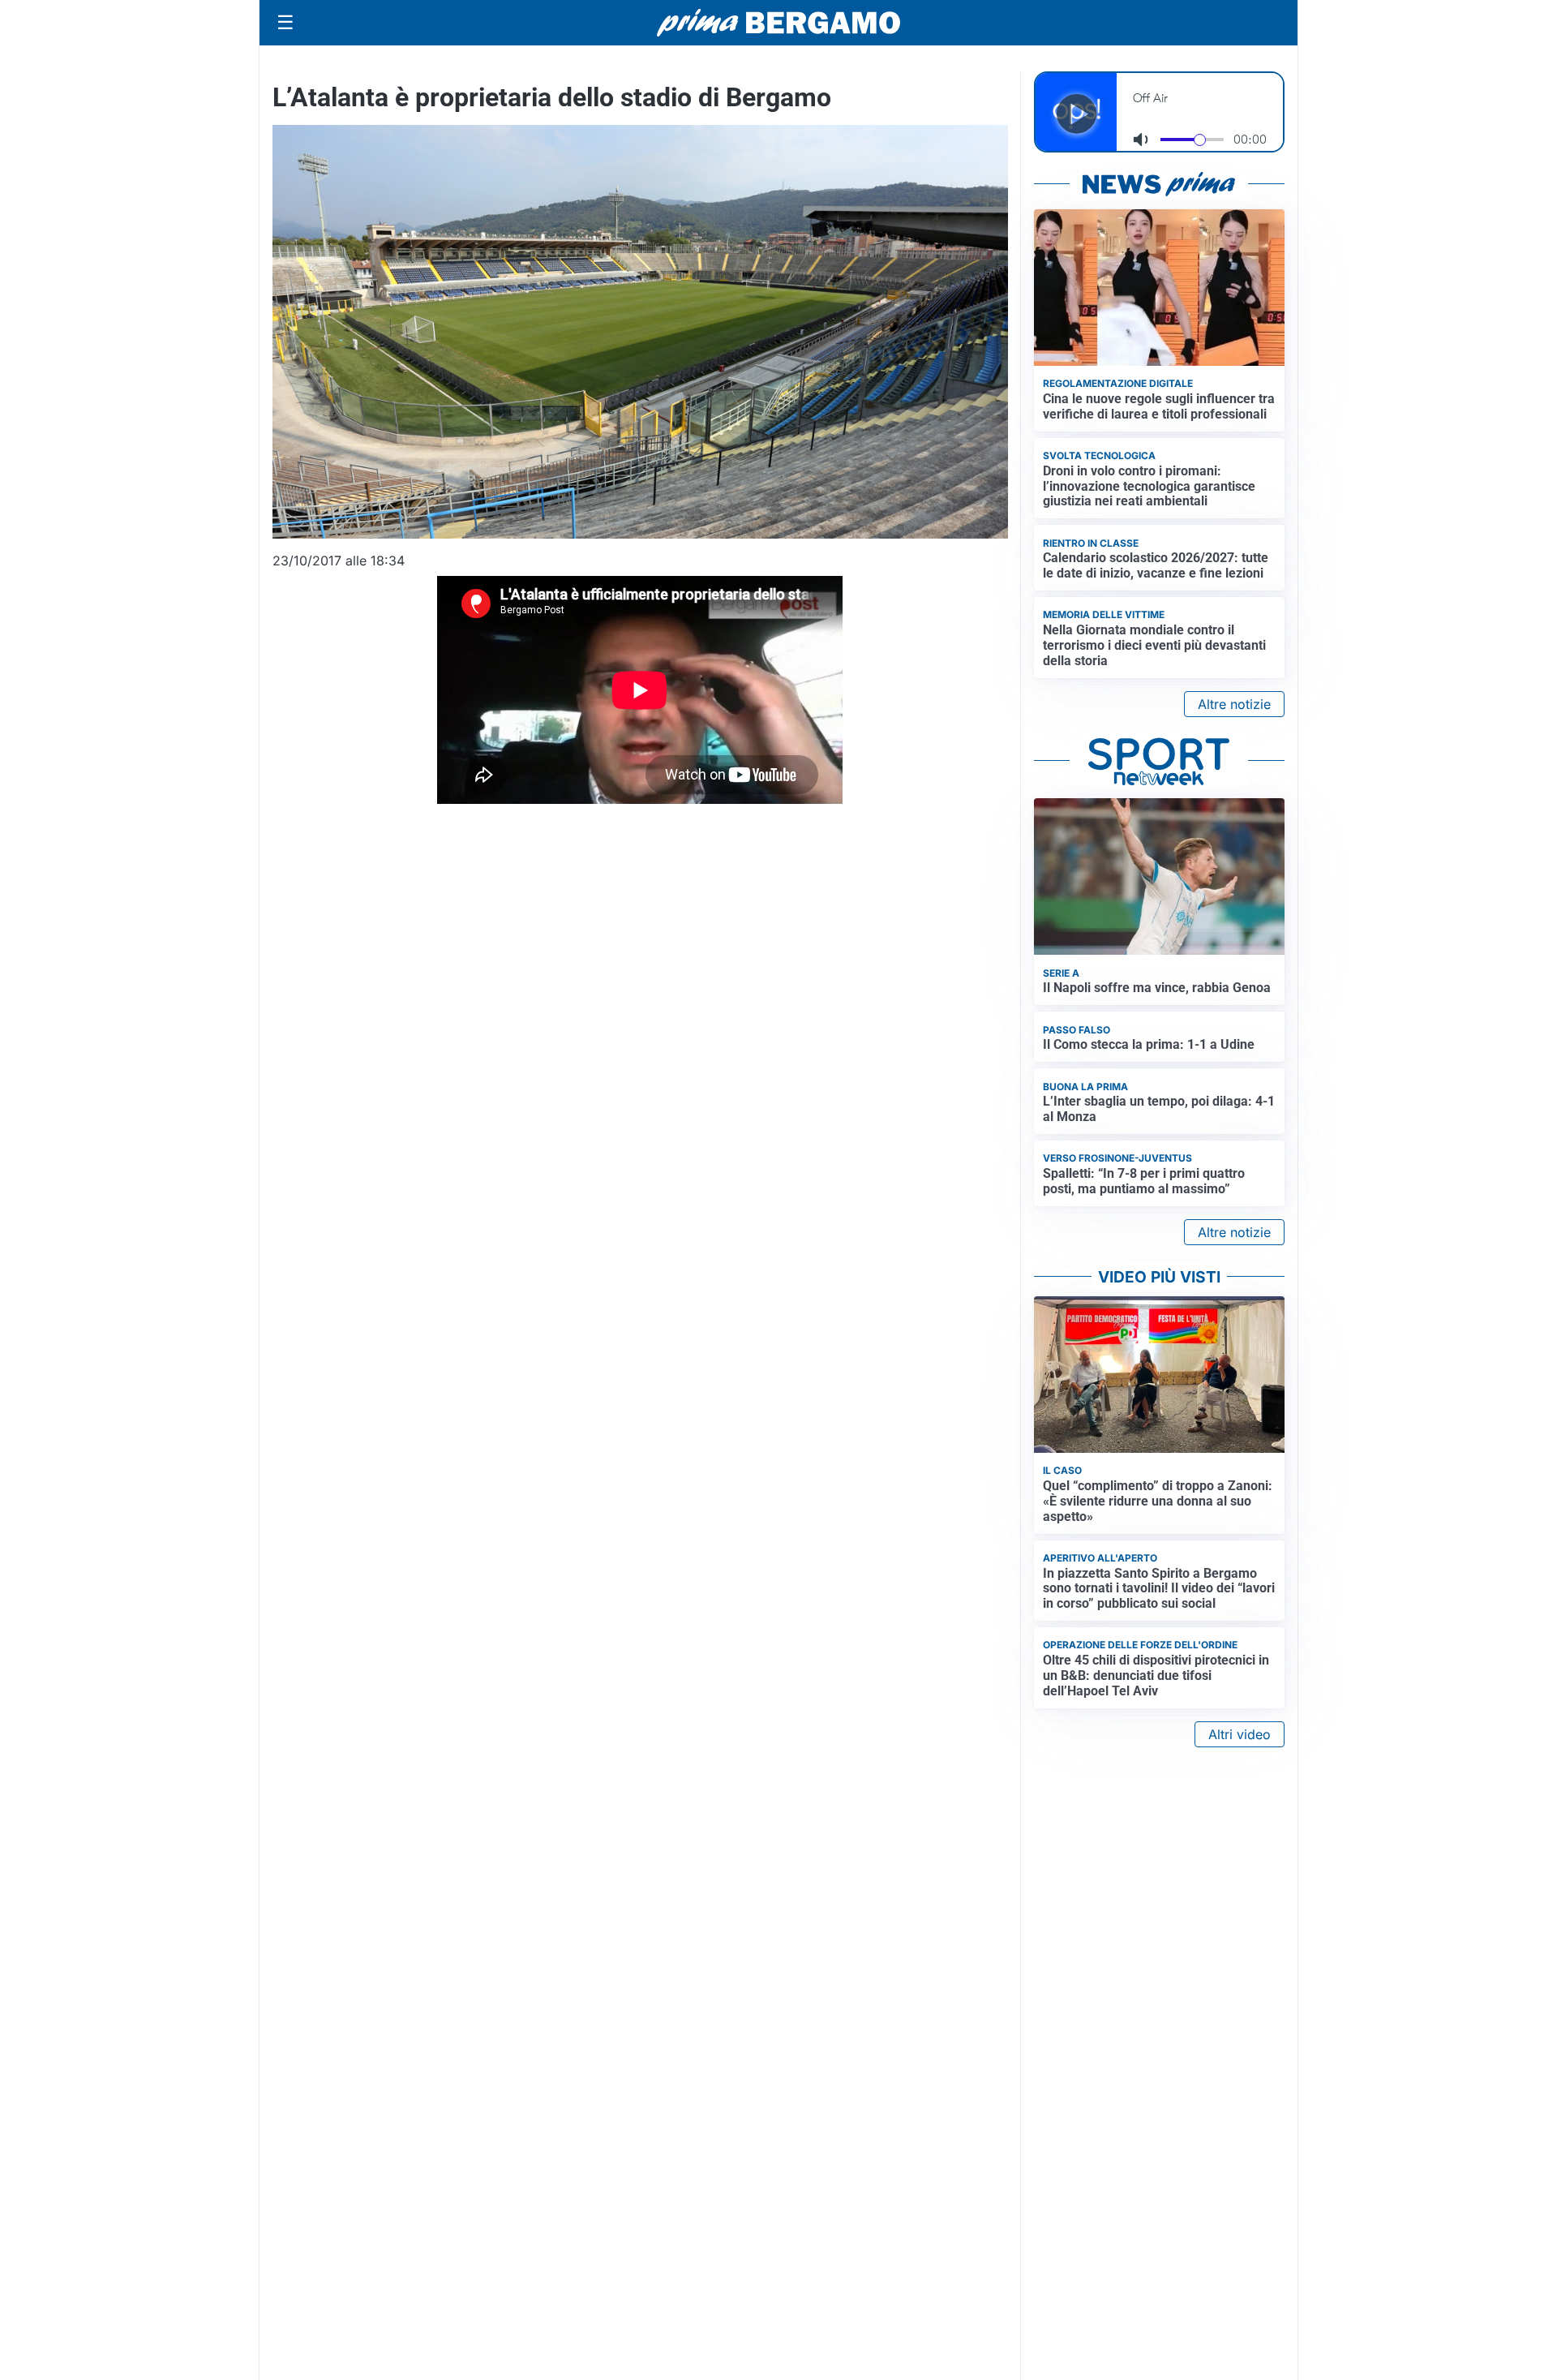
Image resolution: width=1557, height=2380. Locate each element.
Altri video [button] (1240, 1734)
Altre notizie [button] (1234, 704)
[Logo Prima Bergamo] (778, 23)
